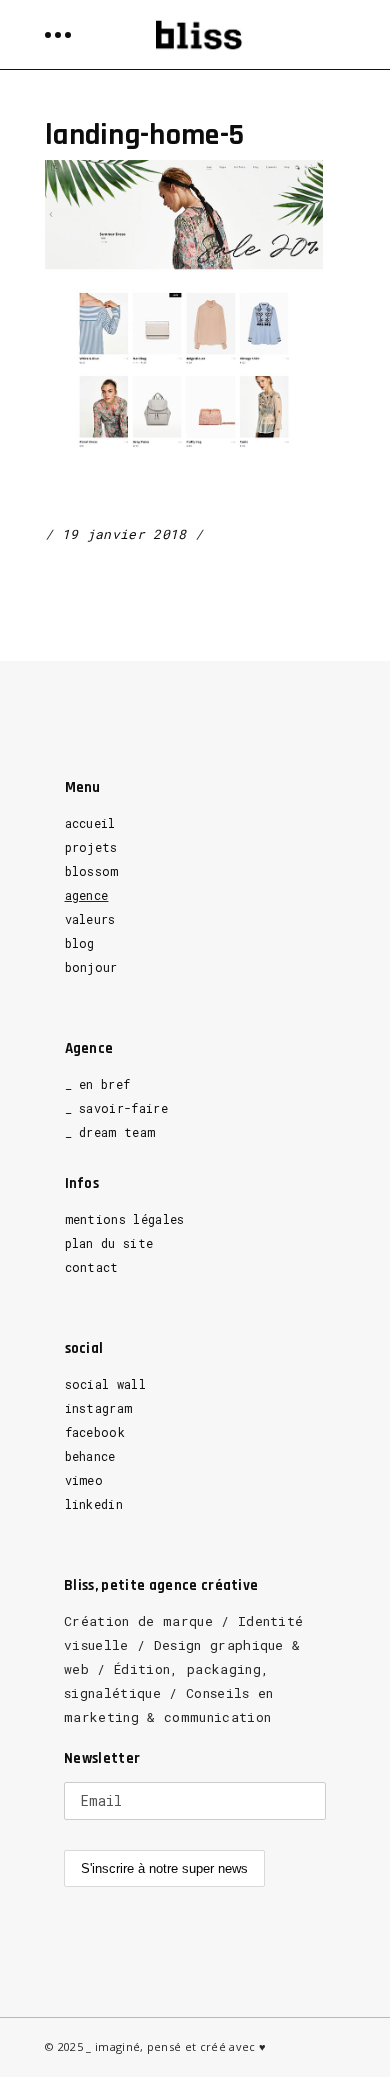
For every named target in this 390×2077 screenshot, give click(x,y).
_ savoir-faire (117, 1108)
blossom (92, 871)
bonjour (91, 967)
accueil (90, 823)
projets (91, 847)
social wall (106, 1384)
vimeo (84, 1480)
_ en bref (98, 1084)
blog (80, 943)
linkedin (94, 1504)
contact (92, 1267)
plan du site (109, 1243)
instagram (99, 1408)
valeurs (90, 919)
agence (87, 895)
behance (90, 1456)
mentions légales (125, 1219)
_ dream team (110, 1132)
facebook (95, 1432)
